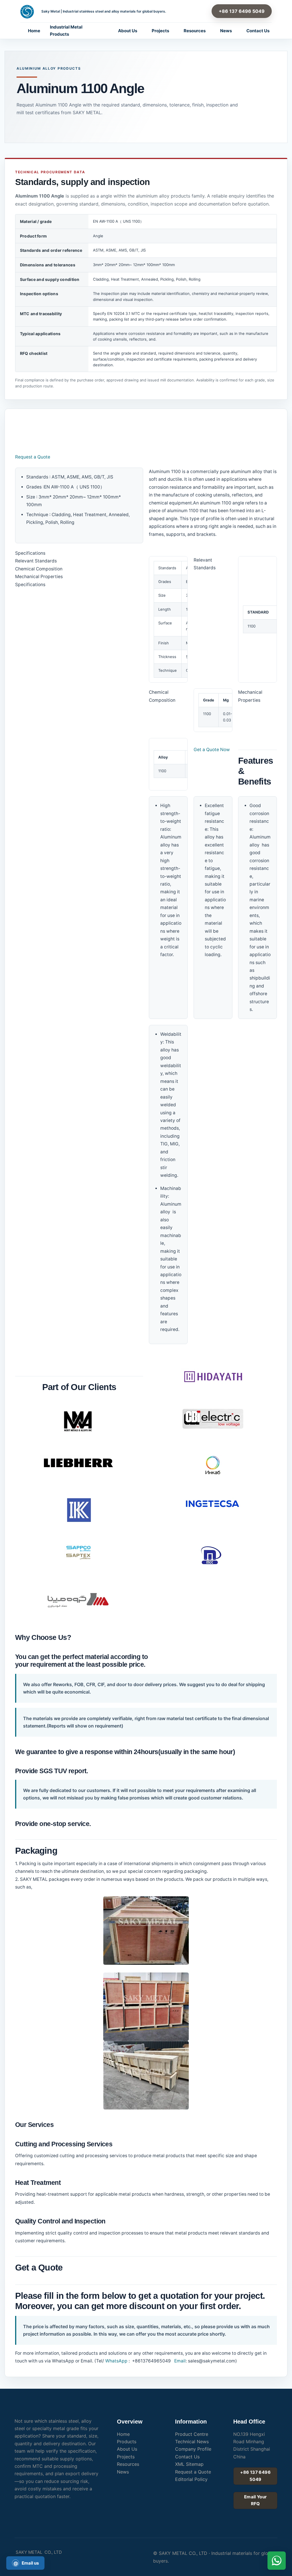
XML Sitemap (189, 2464)
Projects (160, 31)
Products (127, 2442)
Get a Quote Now (212, 750)
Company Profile (193, 2449)
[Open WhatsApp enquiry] (277, 2561)
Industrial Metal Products (66, 31)
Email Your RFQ (255, 2500)
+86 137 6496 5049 (242, 11)
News (226, 31)
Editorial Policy (191, 2479)
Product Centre (192, 2434)
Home (34, 31)
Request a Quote (33, 457)
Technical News (192, 2442)
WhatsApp (116, 2361)
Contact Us (258, 31)
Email (179, 2361)
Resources (195, 31)
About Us (128, 31)
